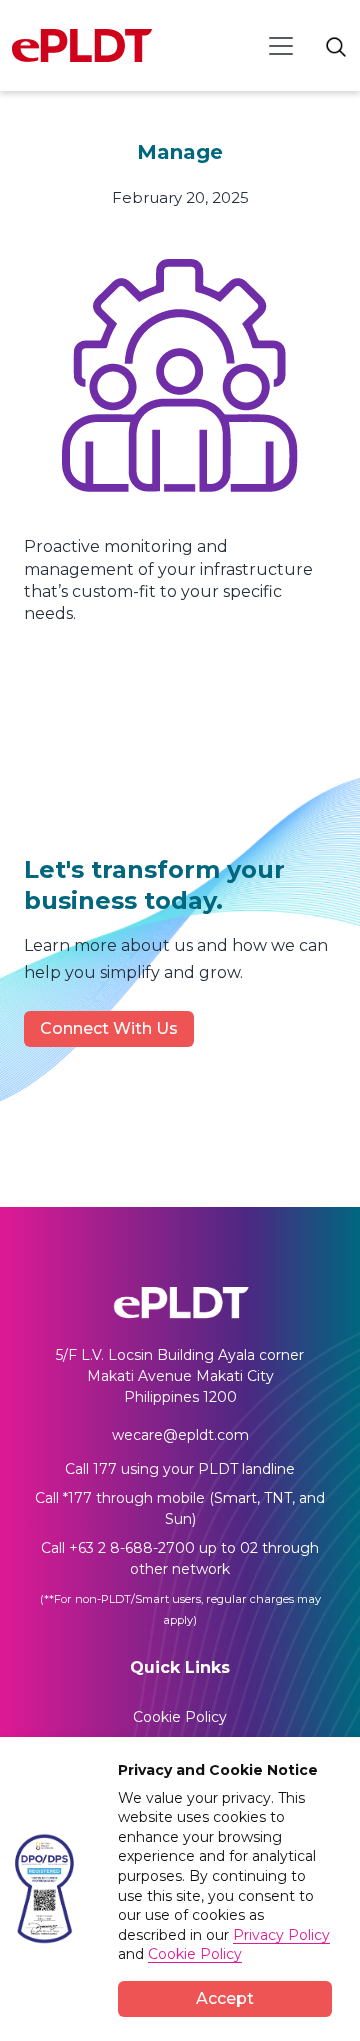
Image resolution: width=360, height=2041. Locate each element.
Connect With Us (109, 1028)
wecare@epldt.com (180, 1435)
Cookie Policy (180, 1717)
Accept (225, 1998)
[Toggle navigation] (281, 46)
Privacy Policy (281, 1935)
